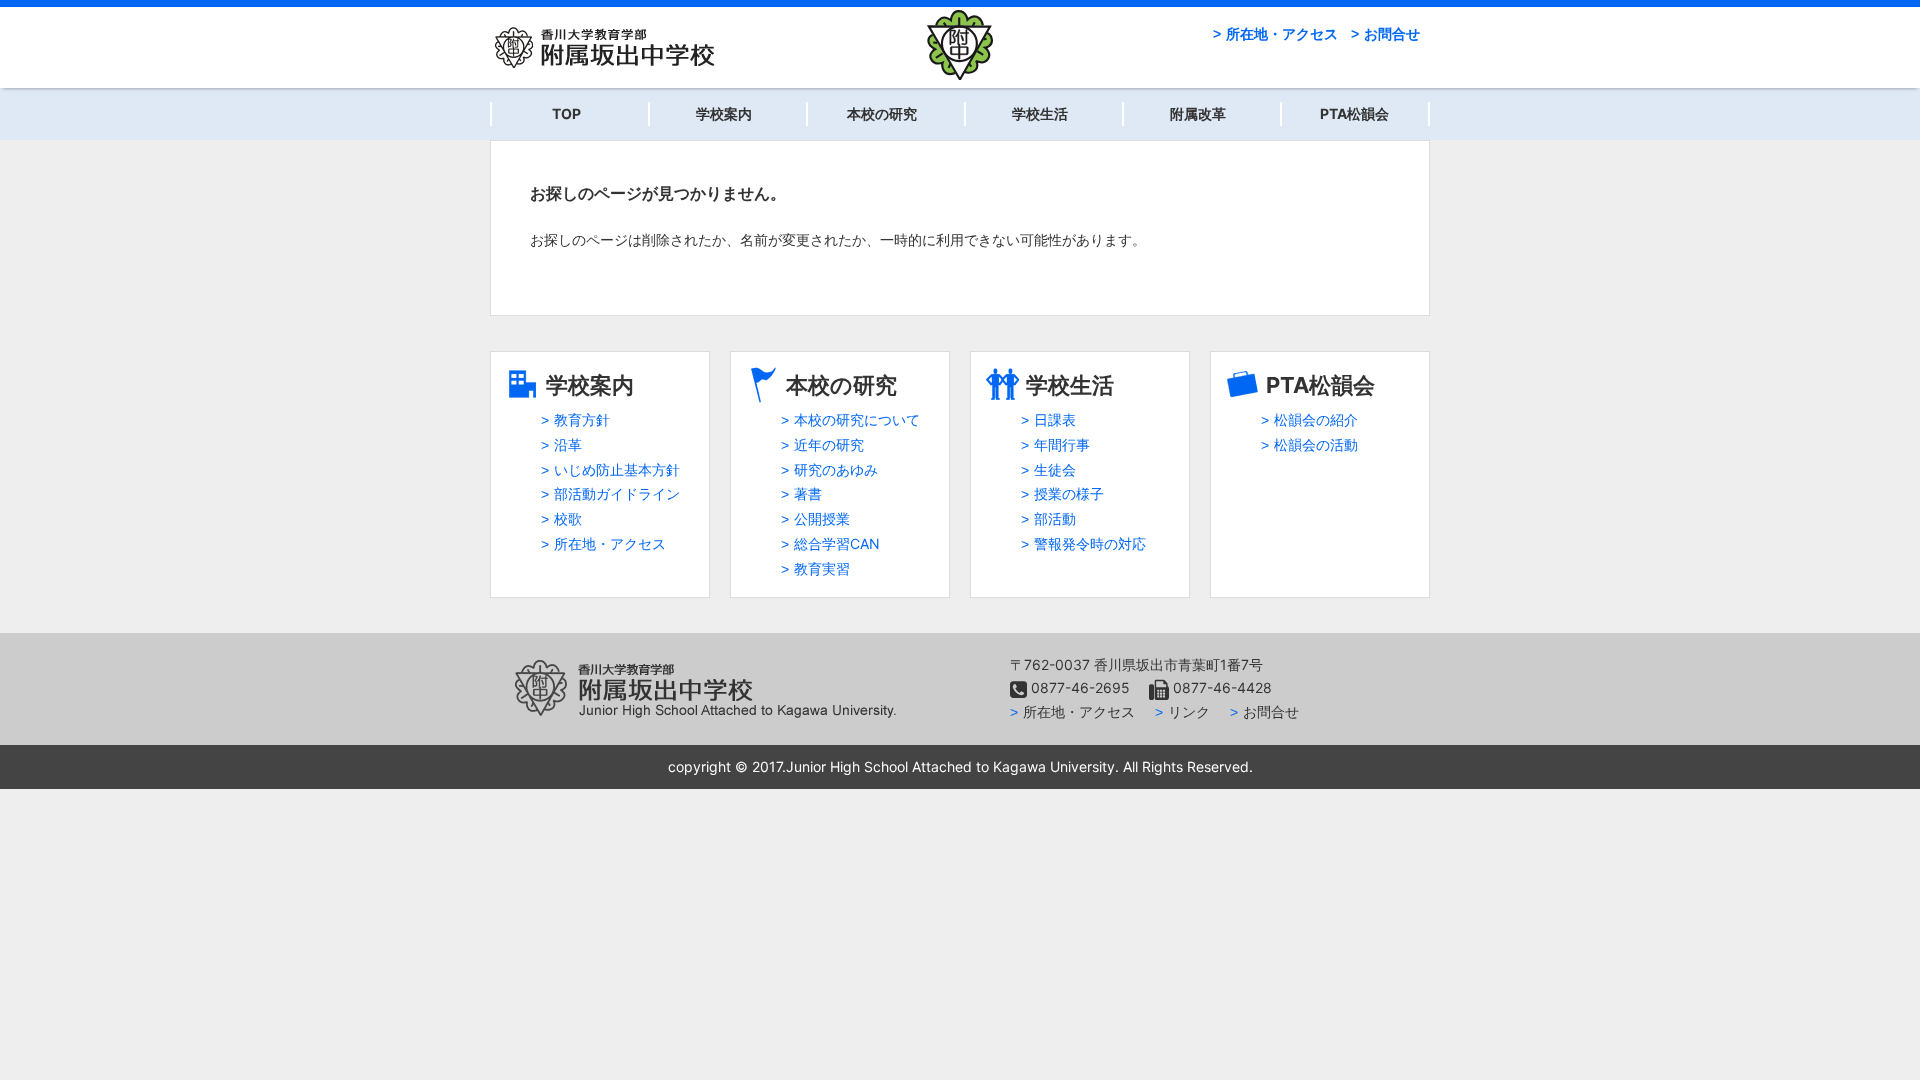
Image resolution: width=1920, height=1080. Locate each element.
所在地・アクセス (1282, 33)
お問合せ (1392, 33)
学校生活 (1040, 113)
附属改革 (1198, 113)
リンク (1189, 711)
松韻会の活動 (1316, 444)
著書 (808, 493)
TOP (566, 113)
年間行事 (1062, 444)
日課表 (1055, 419)
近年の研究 (829, 444)
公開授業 (822, 518)
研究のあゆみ (836, 469)
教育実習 (822, 568)
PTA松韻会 (1354, 113)
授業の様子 (1069, 493)
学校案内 (724, 113)
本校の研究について (857, 419)
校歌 (568, 518)
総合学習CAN (837, 543)
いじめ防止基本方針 (617, 469)
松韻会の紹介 (1316, 419)
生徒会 (1055, 469)
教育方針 (582, 419)
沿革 (568, 444)
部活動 (1055, 518)
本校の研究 (882, 113)
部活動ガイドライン (617, 493)
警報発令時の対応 (1090, 543)
